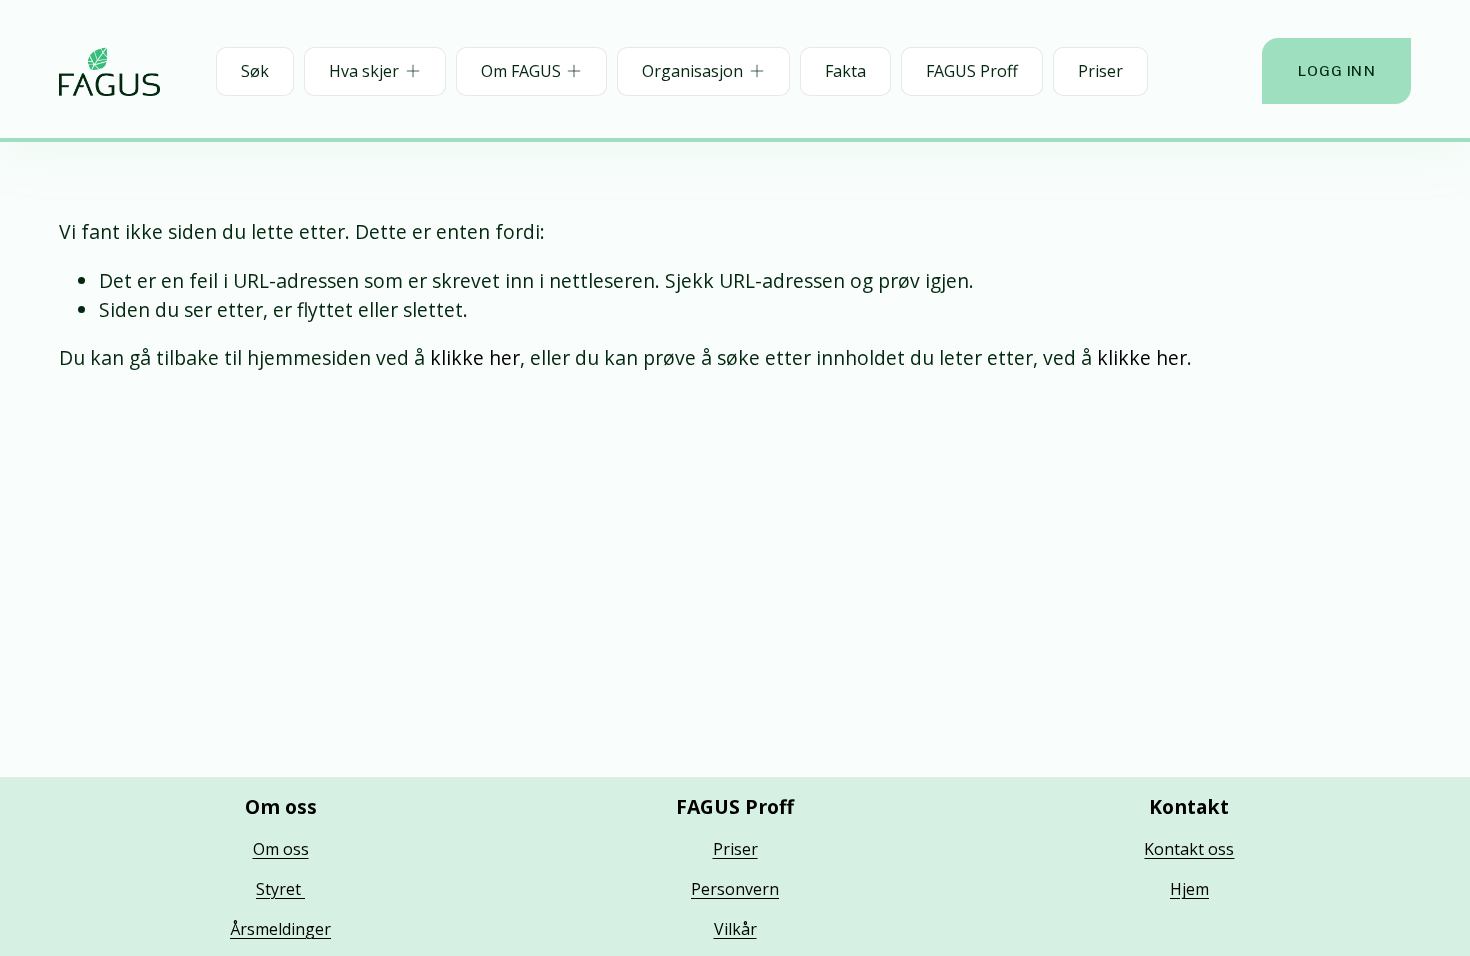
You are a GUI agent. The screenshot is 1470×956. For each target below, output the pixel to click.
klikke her (475, 357)
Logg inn (1337, 71)
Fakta (845, 71)
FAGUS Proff (972, 71)
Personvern (735, 889)
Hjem (1189, 889)
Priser (1100, 71)
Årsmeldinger (280, 929)
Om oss (281, 849)
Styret (280, 889)
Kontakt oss (1189, 849)
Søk (255, 71)
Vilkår (735, 929)
